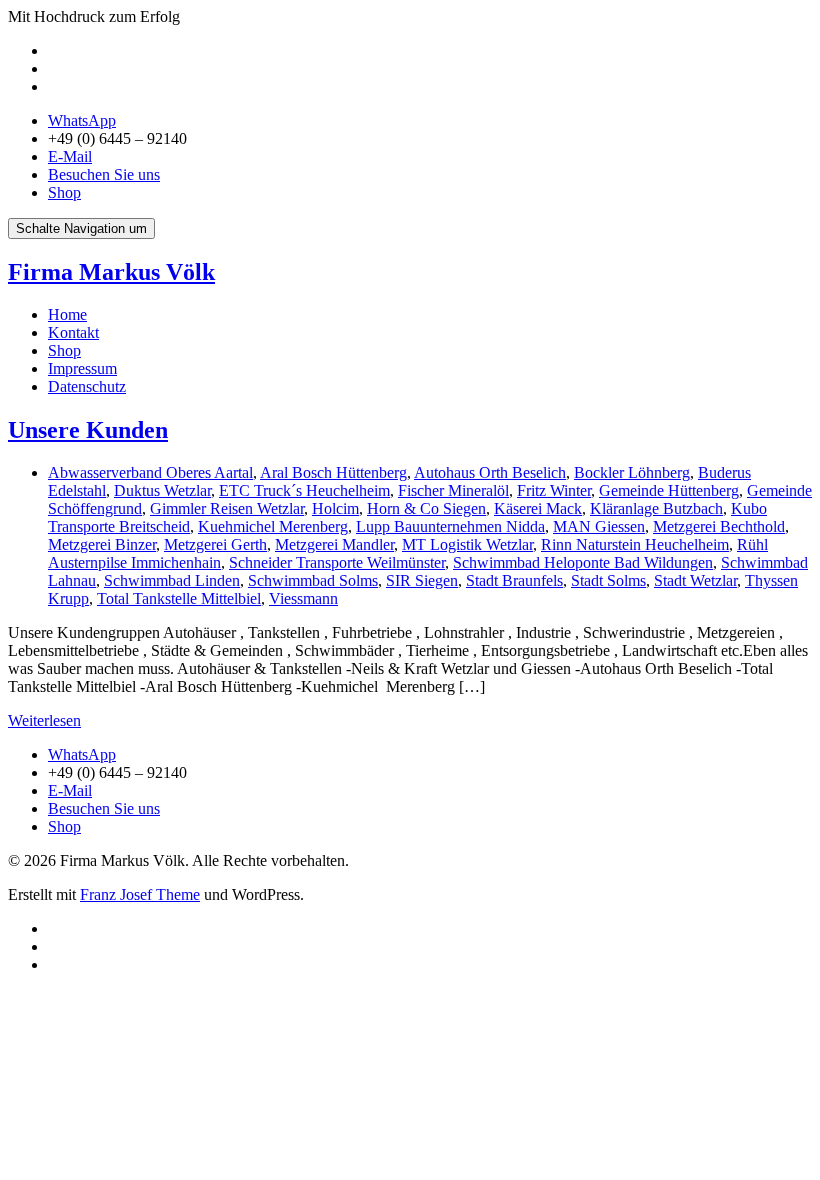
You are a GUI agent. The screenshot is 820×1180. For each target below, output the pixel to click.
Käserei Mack (538, 508)
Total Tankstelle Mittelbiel (179, 598)
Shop (64, 192)
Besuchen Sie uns (104, 174)
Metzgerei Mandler (334, 544)
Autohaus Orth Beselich (490, 472)
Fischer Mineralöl (453, 490)
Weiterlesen (44, 720)
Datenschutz (87, 386)
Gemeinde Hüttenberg (669, 490)
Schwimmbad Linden (172, 580)
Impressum (82, 368)
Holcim (335, 508)
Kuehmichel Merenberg (273, 526)
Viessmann (303, 598)
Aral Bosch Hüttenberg (333, 472)
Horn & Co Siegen (426, 508)
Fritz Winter (554, 490)
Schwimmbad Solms (313, 580)
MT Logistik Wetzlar (467, 544)
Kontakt (73, 332)
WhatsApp (82, 120)
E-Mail (70, 156)
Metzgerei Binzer (102, 544)
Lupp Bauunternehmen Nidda (450, 526)
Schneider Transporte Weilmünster (337, 562)
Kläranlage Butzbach (656, 508)
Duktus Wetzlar (162, 490)
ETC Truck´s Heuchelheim (304, 490)
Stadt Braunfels (514, 580)
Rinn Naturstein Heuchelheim (635, 544)
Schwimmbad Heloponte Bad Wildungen (583, 562)
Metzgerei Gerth (215, 544)
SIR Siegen (422, 580)
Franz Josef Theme (140, 894)
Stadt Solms (608, 580)
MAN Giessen (599, 526)
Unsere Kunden (88, 430)
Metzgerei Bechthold (719, 526)
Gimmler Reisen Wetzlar (227, 508)
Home (67, 314)
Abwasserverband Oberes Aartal (150, 472)
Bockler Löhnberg (632, 472)
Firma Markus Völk (111, 272)
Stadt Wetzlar (695, 580)
